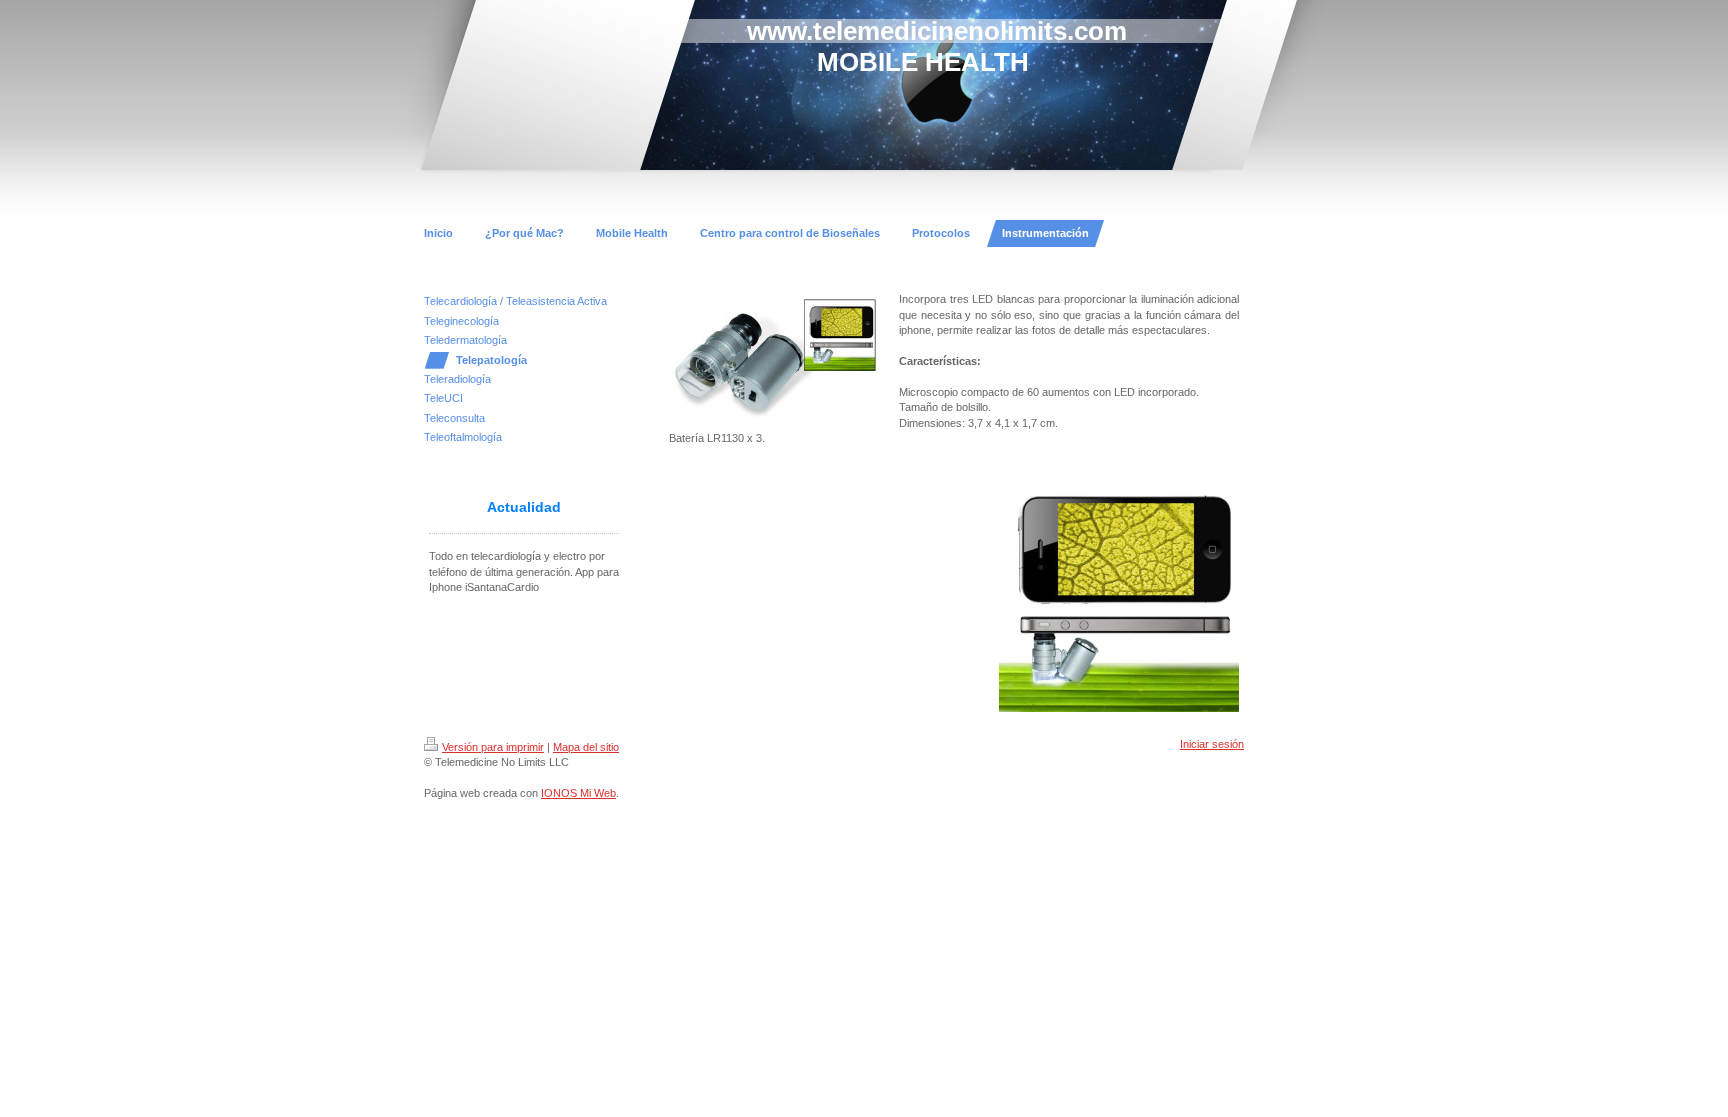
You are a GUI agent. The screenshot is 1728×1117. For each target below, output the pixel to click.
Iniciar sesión (1212, 744)
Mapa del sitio (586, 747)
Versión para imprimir (493, 747)
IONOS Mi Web (578, 793)
